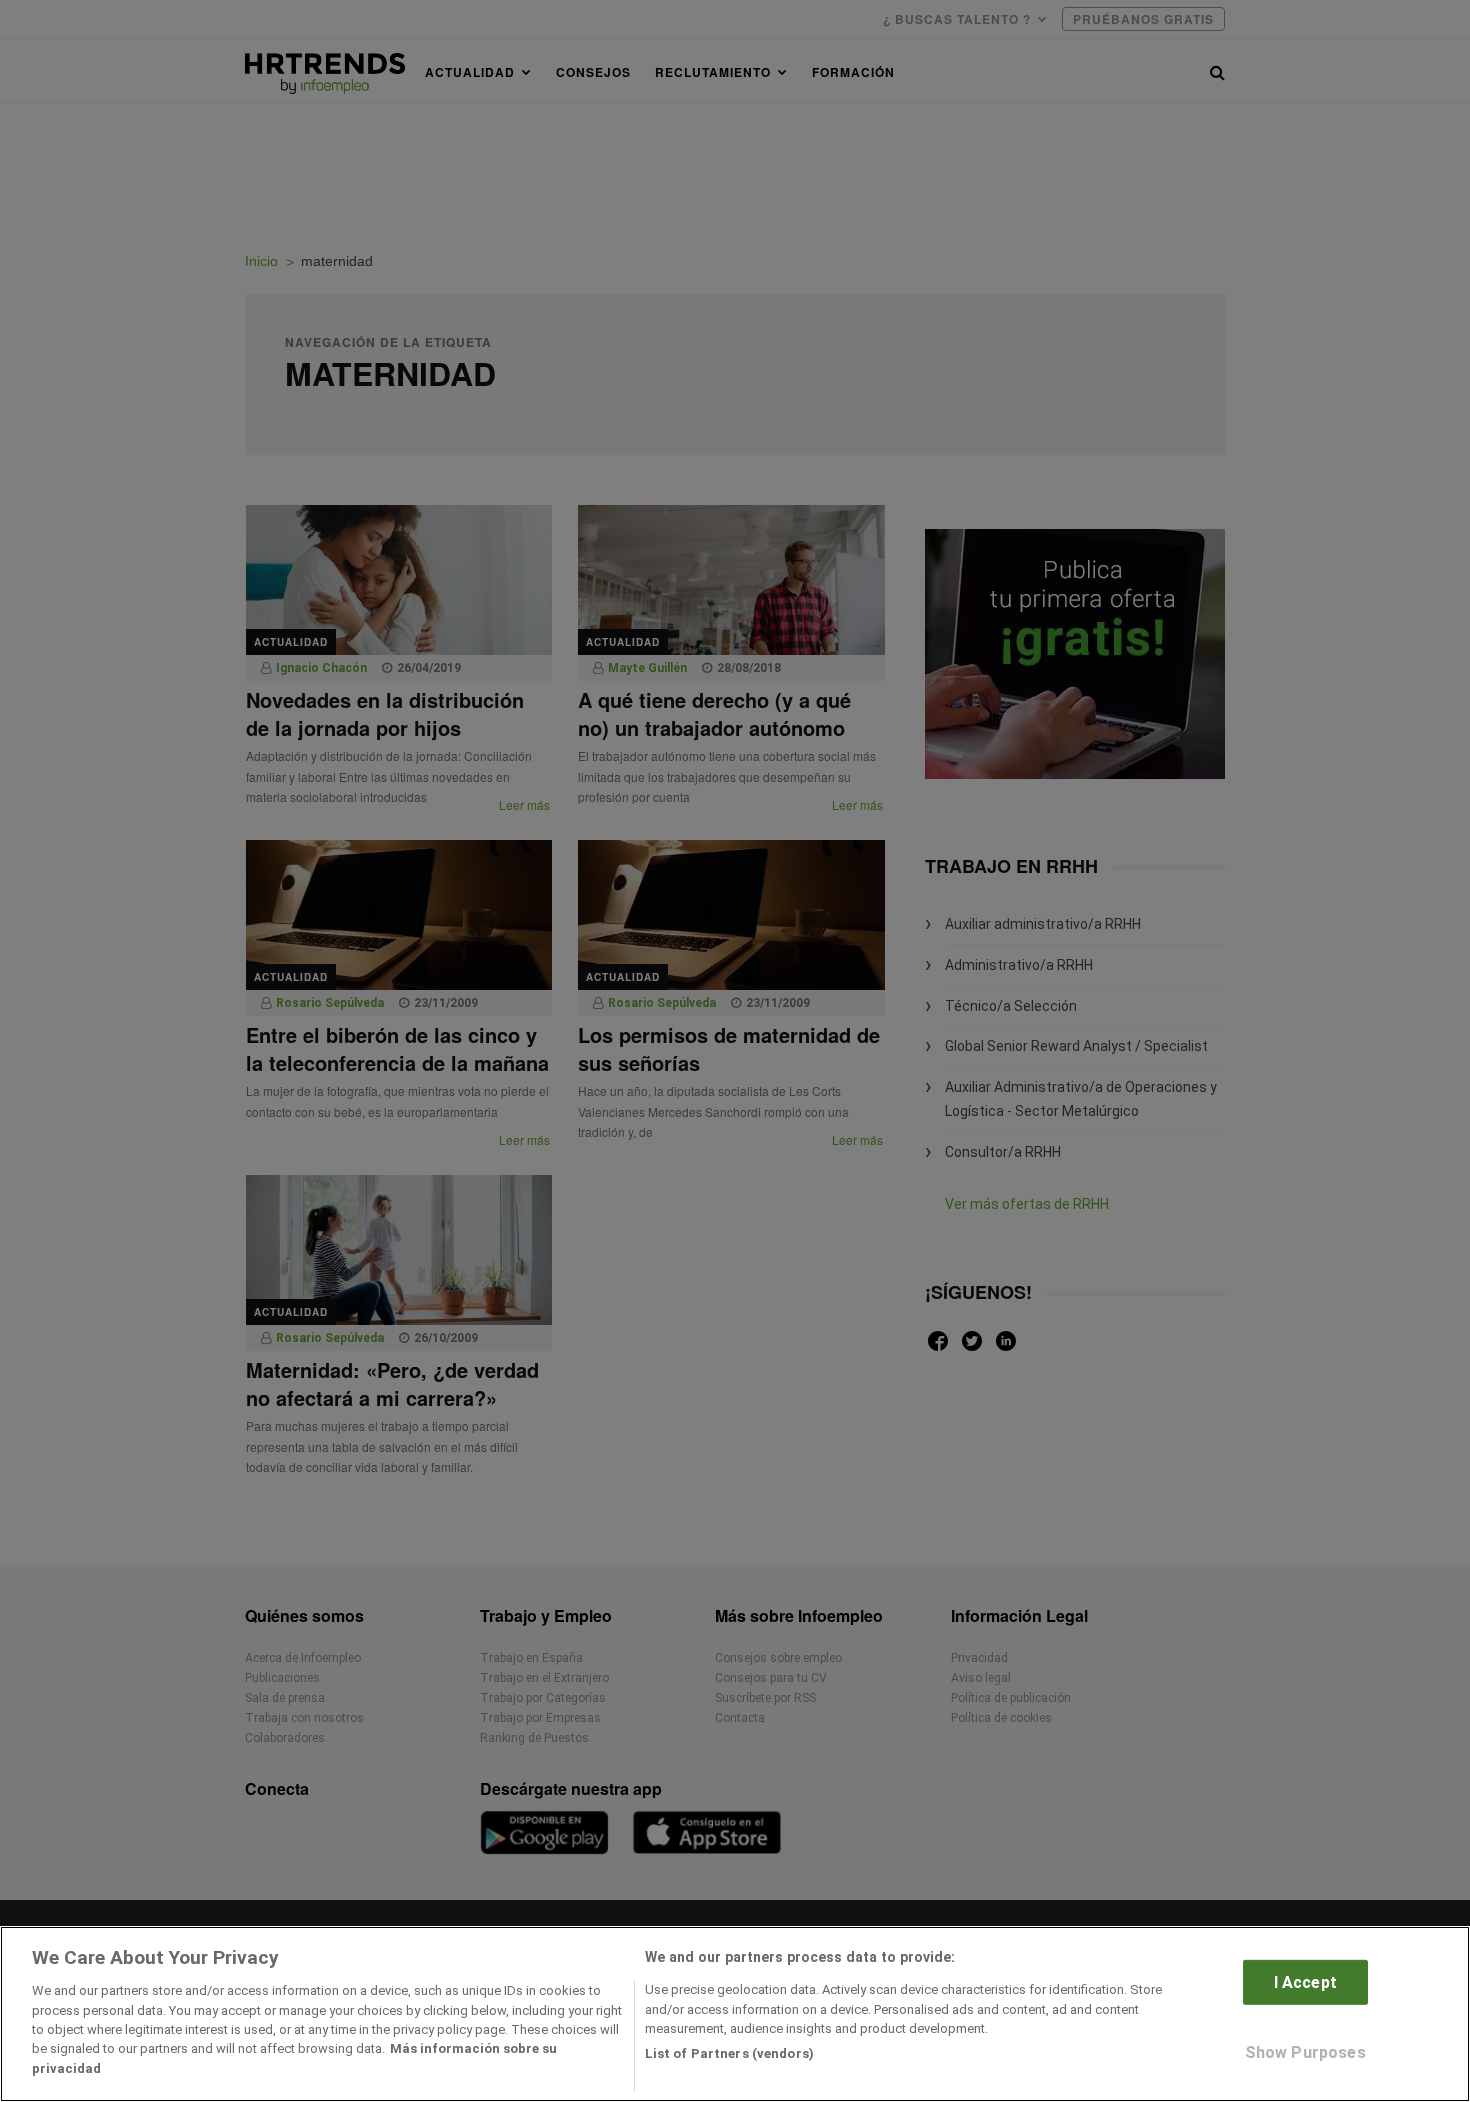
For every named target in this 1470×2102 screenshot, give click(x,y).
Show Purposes (1305, 2052)
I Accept (1305, 1982)
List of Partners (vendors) (729, 2053)
